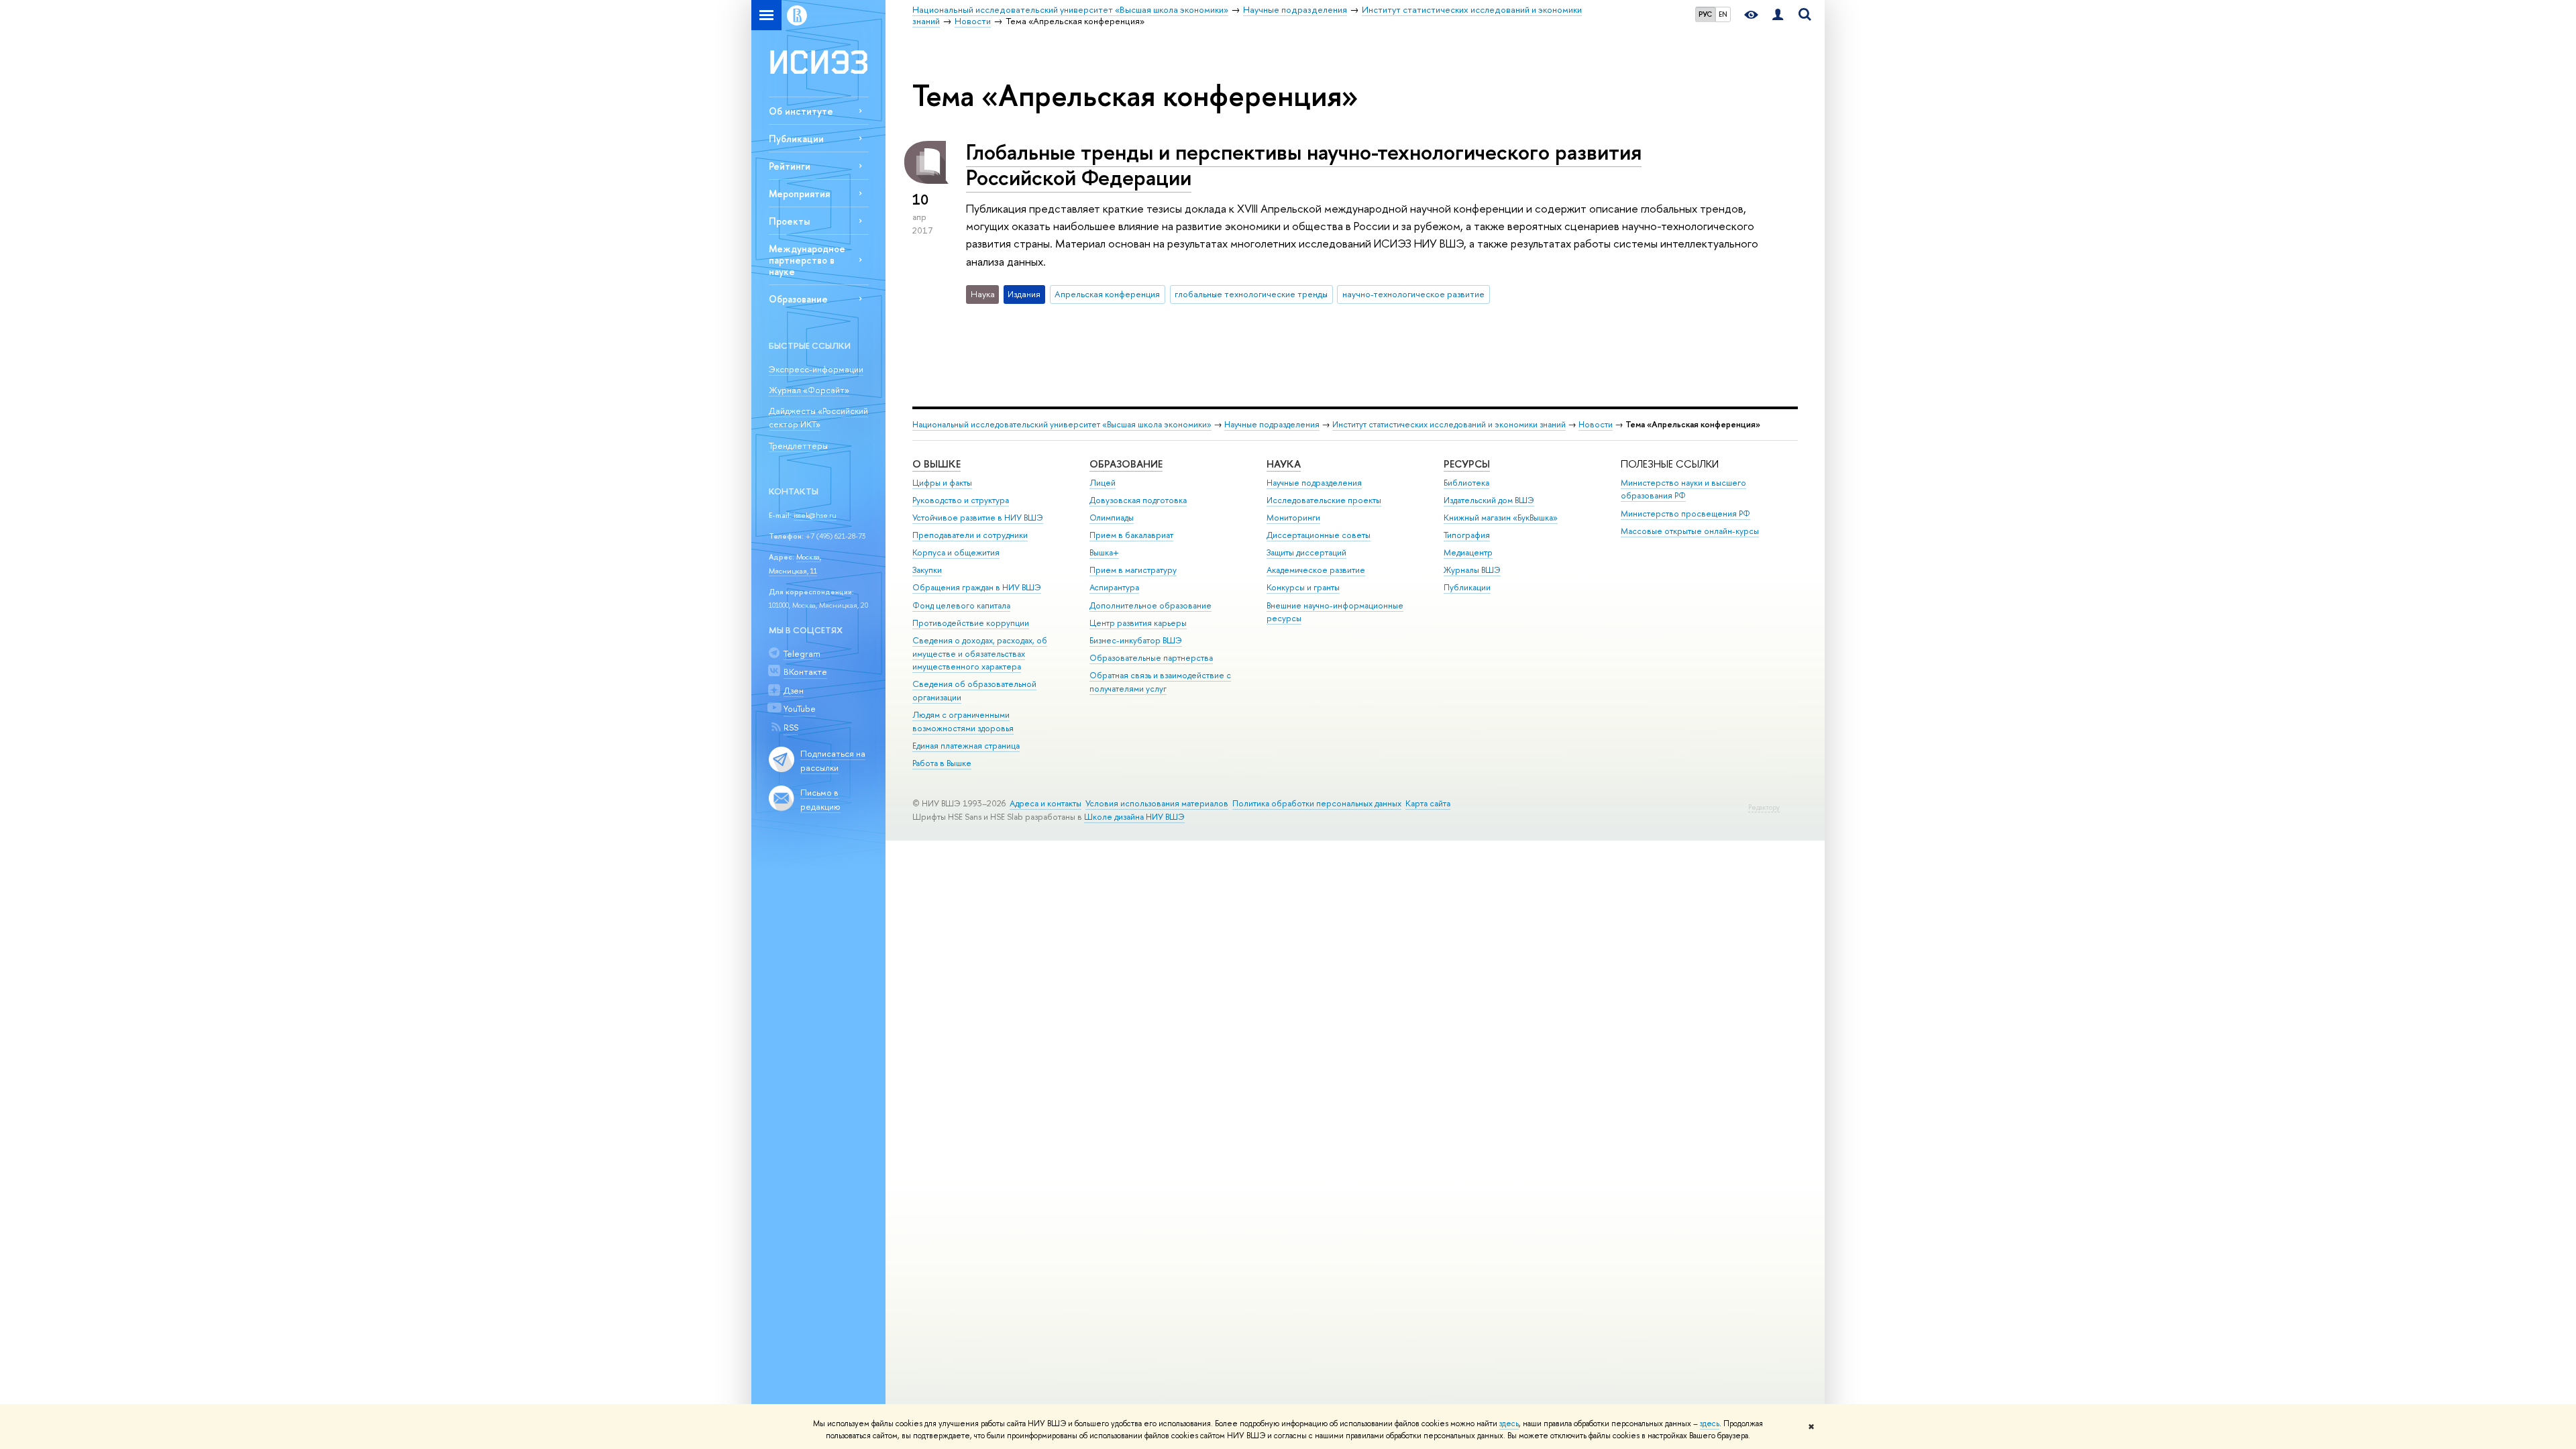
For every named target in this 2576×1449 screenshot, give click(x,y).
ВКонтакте (805, 672)
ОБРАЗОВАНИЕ (1126, 464)
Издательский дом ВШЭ (1489, 500)
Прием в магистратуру (1133, 570)
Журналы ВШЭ (1472, 570)
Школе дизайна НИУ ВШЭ (1134, 817)
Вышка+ (1104, 552)
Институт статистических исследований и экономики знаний (1449, 424)
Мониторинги (1293, 518)
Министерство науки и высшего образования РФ (1683, 489)
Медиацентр (1468, 552)
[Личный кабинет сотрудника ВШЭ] (1778, 15)
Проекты (789, 221)
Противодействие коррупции (971, 623)
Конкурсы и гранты (1303, 587)
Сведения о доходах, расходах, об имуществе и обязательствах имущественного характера (980, 654)
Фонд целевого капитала (961, 605)
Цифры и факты (942, 483)
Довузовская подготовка (1138, 500)
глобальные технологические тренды (1251, 294)
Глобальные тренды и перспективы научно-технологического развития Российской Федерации (1304, 165)
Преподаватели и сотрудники (970, 535)
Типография (1467, 535)
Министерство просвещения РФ (1685, 514)
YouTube (800, 708)
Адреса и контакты (1045, 803)
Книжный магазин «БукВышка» (1501, 518)
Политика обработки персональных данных (1317, 803)
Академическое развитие (1316, 570)
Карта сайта (1428, 803)
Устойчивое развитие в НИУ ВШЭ (978, 518)
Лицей (1103, 483)
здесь (1509, 1424)
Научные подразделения (1272, 424)
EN (1723, 14)
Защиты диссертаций (1306, 552)
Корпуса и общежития (956, 552)
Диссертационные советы (1319, 535)
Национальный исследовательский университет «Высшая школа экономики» (1062, 424)
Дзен (794, 690)
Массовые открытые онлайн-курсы (1690, 531)
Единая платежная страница (966, 746)
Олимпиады (1112, 518)
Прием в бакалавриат (1131, 535)
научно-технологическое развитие (1413, 294)
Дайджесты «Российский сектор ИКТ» (818, 418)
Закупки (927, 570)
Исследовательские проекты (1324, 500)
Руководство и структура (961, 500)
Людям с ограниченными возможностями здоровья (963, 721)
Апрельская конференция (1107, 294)
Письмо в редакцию (820, 799)
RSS (791, 727)
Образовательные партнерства (1151, 658)
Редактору (1764, 807)
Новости (1596, 424)
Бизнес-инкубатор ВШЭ (1136, 640)
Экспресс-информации (816, 369)
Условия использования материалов (1157, 803)
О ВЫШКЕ (936, 464)
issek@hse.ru (815, 515)
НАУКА (1284, 464)
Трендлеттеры (798, 445)
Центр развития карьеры (1138, 623)
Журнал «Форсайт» (809, 390)
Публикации (796, 139)
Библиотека (1466, 483)
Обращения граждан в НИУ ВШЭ (977, 587)
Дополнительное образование (1150, 605)
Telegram (802, 653)
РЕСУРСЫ (1467, 464)
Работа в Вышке (942, 763)
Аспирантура (1114, 587)
